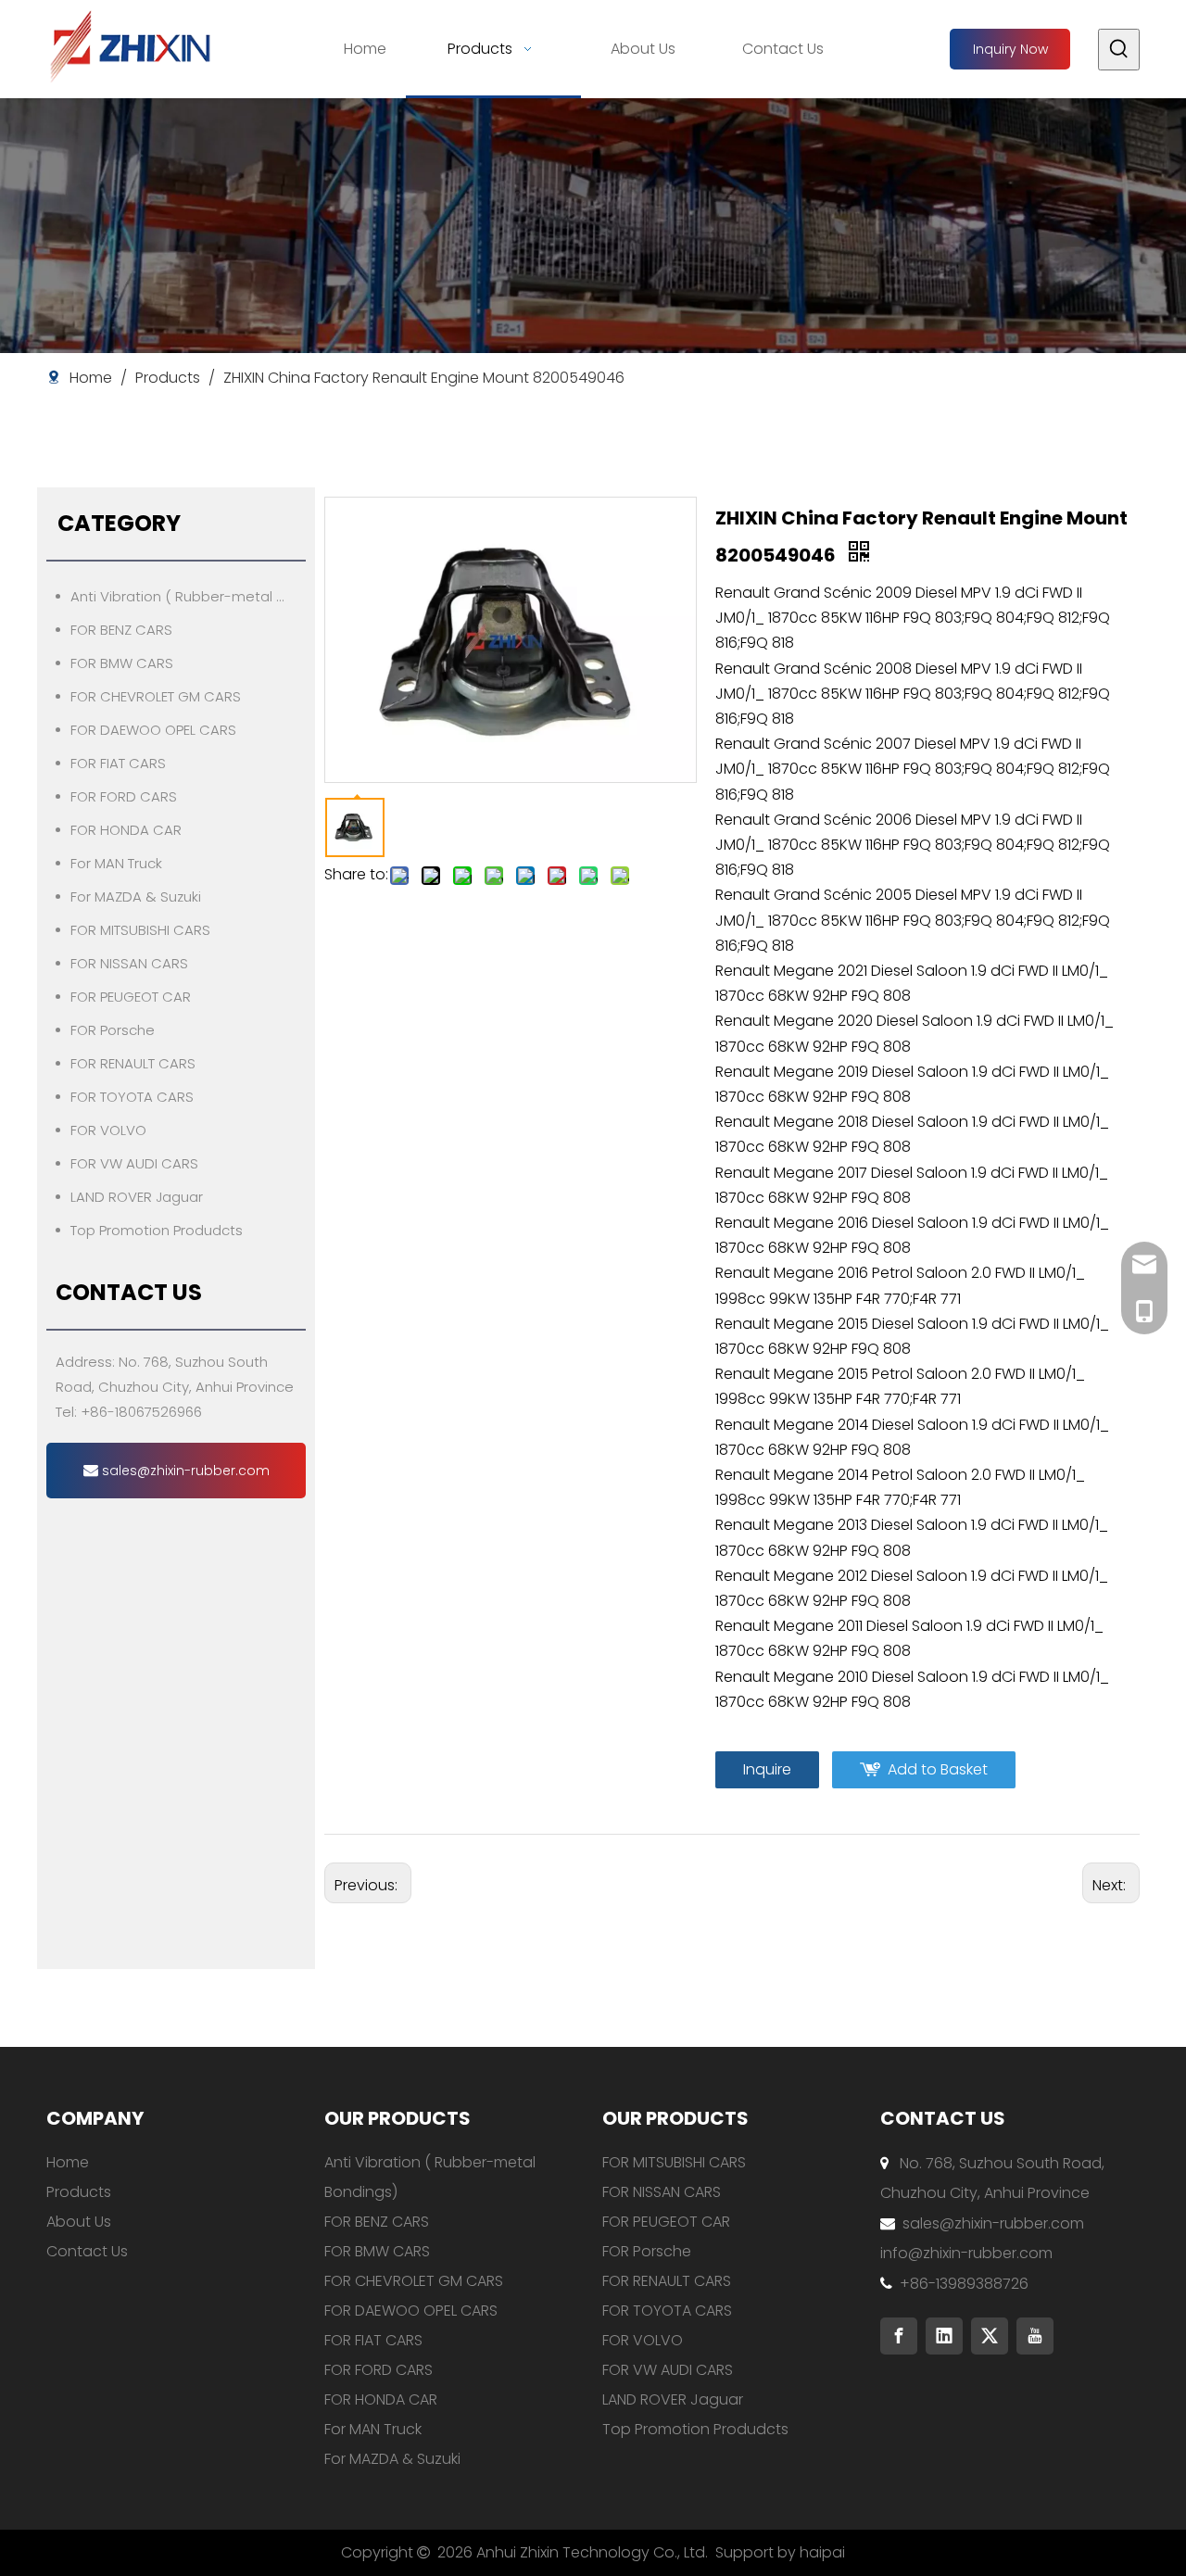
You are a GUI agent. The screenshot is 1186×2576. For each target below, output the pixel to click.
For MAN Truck (116, 863)
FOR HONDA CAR (126, 830)
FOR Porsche (113, 1030)
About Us (79, 2222)
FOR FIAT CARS (118, 763)
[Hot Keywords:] (1119, 50)
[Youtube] (1035, 2336)
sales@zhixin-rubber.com (184, 1471)
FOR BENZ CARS (121, 630)
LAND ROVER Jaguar (137, 1197)
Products (79, 2192)
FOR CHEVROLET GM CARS (156, 696)
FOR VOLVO (108, 1130)
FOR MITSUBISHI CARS (140, 930)
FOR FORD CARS (124, 796)
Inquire (767, 1769)
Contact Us (87, 2251)
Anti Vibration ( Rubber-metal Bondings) (188, 596)
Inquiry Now (1010, 49)
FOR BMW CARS (122, 663)
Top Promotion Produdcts (157, 1230)
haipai (822, 2552)
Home (68, 2162)
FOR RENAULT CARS (133, 1063)
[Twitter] (990, 2336)
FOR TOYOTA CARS (132, 1097)
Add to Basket (938, 1769)
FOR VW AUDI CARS (134, 1163)
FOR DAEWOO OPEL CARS (153, 730)
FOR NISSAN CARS (129, 963)
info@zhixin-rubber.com (966, 2253)
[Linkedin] (944, 2336)
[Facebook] (899, 2336)
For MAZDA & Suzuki (136, 897)
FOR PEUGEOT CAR (131, 997)
